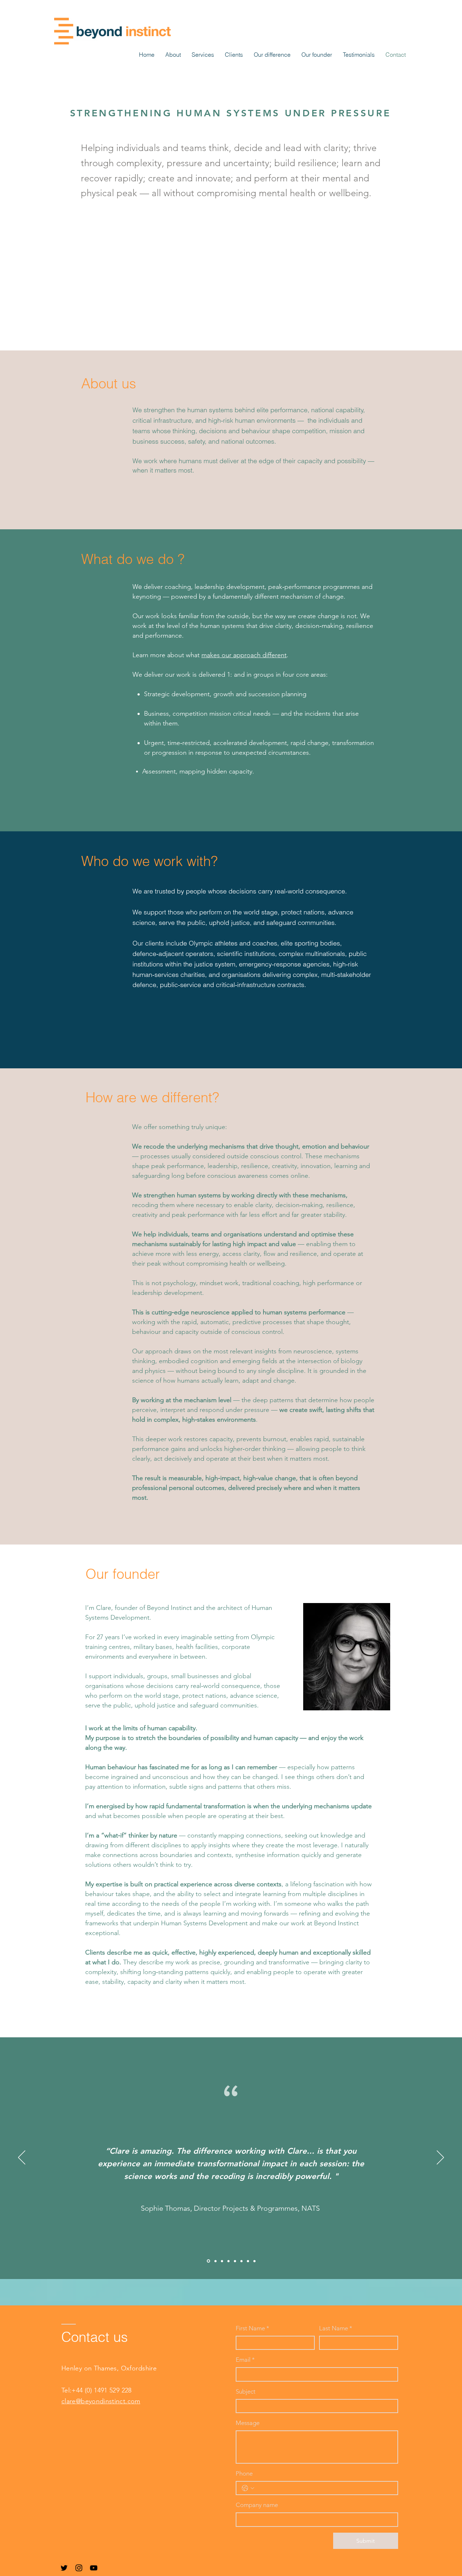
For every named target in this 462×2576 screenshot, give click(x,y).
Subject (246, 2391)
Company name (257, 2505)
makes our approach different (244, 655)
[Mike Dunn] (254, 2261)
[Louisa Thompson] (222, 2261)
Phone (244, 2473)
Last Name (336, 2328)
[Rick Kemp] (228, 2261)
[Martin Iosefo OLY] (235, 2261)
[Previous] (22, 2158)
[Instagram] (79, 2568)
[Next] (440, 2158)
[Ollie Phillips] (248, 2261)
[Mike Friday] (241, 2261)
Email (245, 2360)
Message (248, 2423)
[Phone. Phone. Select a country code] (248, 2488)
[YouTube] (94, 2568)
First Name (252, 2328)
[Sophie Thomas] (208, 2261)
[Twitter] (64, 2568)
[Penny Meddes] (215, 2261)
